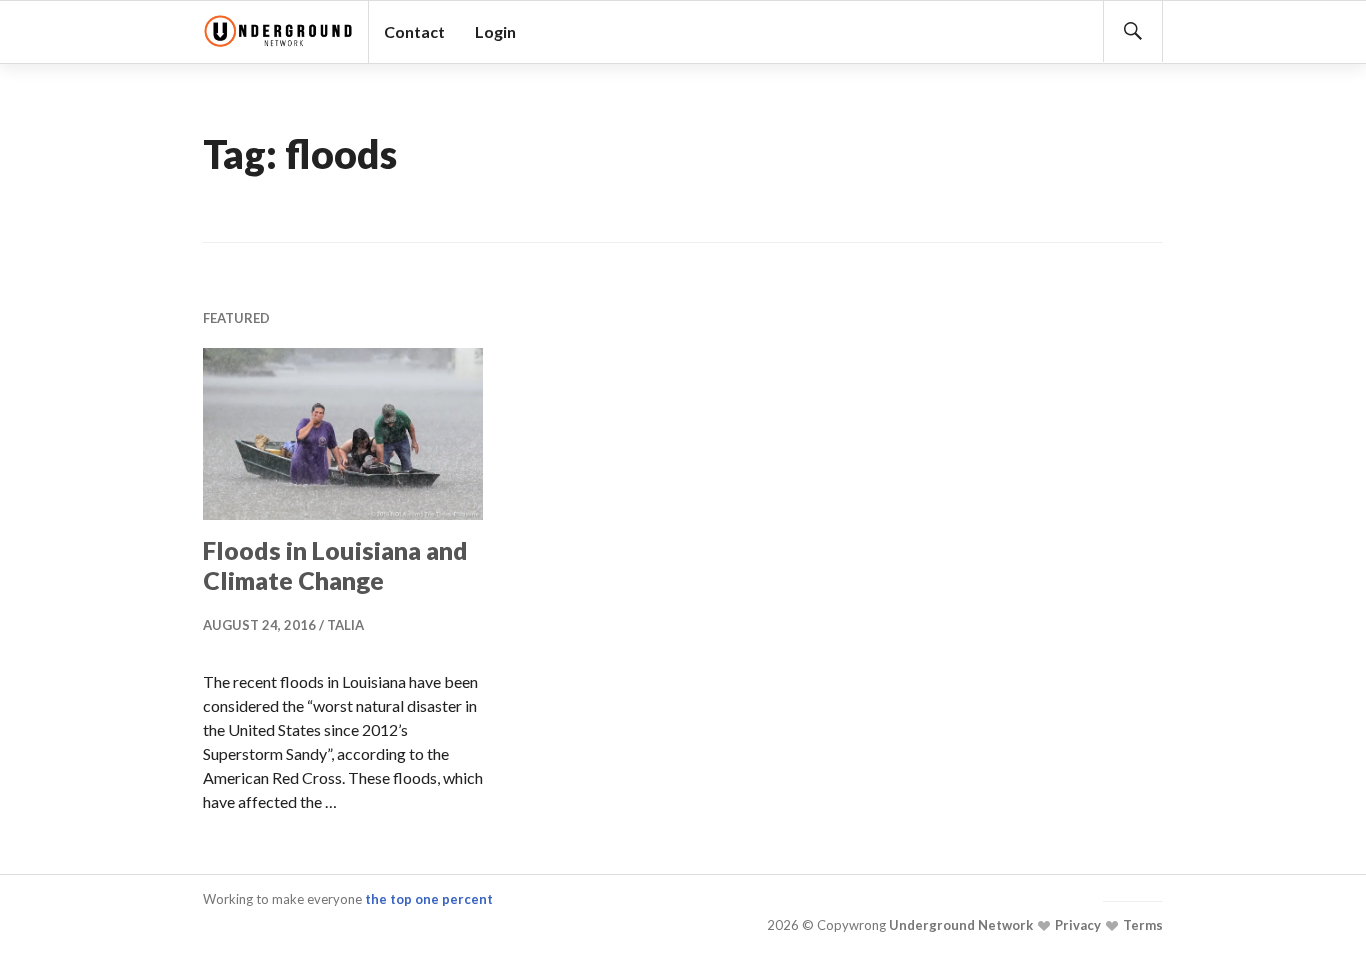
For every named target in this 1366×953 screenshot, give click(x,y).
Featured (236, 318)
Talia (345, 625)
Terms (1141, 925)
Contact (414, 31)
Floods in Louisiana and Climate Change (335, 565)
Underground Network (959, 925)
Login (495, 31)
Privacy (1076, 925)
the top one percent (429, 899)
